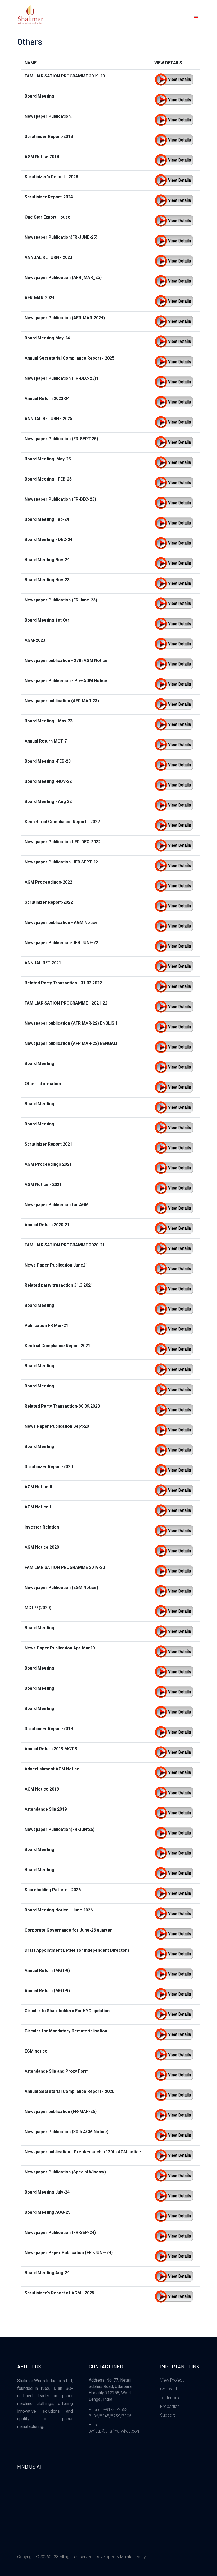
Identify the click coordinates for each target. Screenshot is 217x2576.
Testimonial (171, 2398)
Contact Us (170, 2389)
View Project (172, 2380)
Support (168, 2415)
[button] (195, 16)
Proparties (170, 2406)
